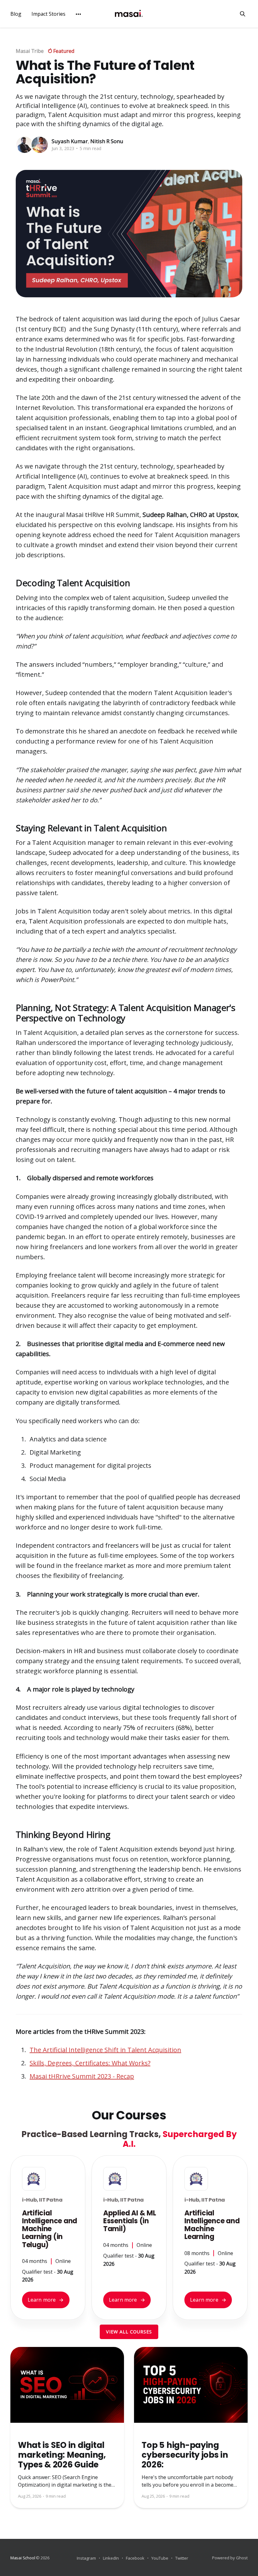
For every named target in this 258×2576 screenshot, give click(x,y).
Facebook (135, 2558)
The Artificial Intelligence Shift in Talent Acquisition (105, 2050)
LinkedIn (111, 2558)
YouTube (160, 2558)
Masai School (23, 2558)
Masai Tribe (30, 51)
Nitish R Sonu (107, 141)
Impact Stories (48, 14)
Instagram (86, 2558)
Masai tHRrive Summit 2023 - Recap (82, 2076)
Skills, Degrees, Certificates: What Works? (90, 2063)
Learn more (46, 2300)
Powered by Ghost (230, 2558)
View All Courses (129, 2332)
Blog (16, 14)
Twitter (182, 2558)
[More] (78, 14)
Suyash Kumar (70, 141)
